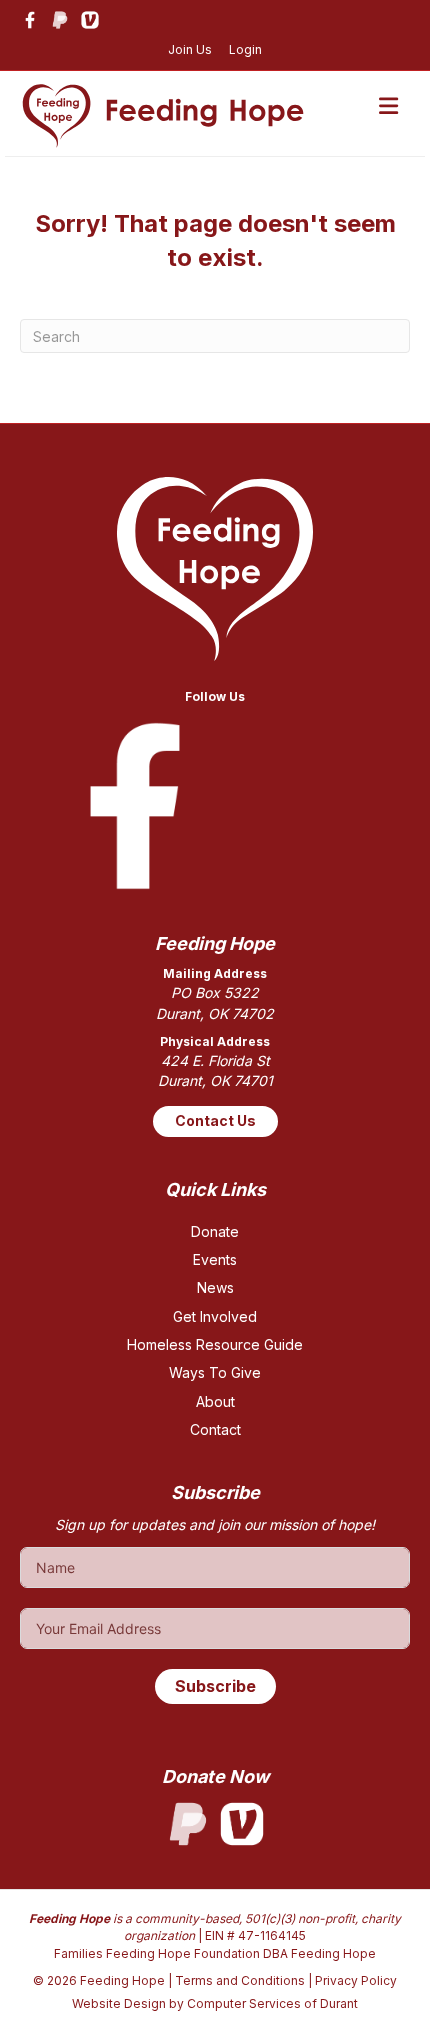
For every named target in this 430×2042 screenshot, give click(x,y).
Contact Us (215, 1120)
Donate (215, 1231)
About (215, 1401)
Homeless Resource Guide (215, 1344)
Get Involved (215, 1316)
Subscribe (215, 1686)
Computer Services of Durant (272, 2003)
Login (245, 49)
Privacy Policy (356, 1980)
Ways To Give (215, 1372)
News (215, 1287)
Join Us (190, 49)
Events (215, 1259)
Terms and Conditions (240, 1980)
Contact (215, 1429)
